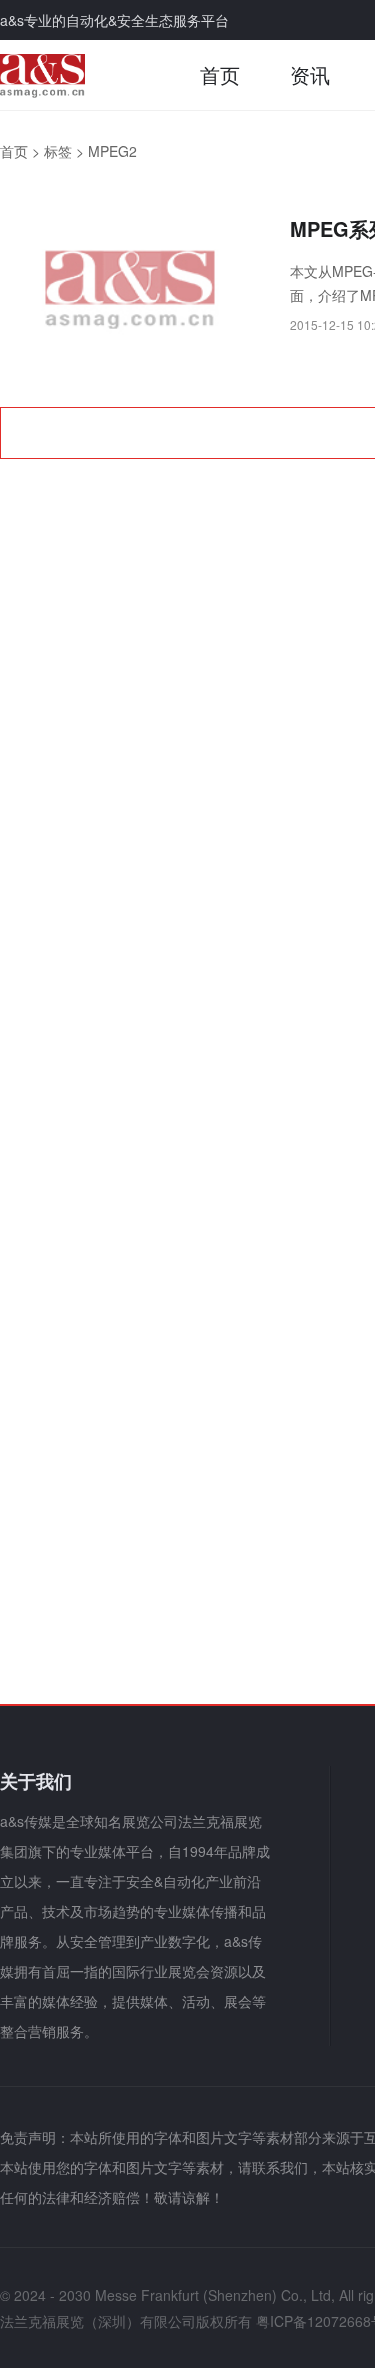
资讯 (310, 74)
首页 (220, 74)
